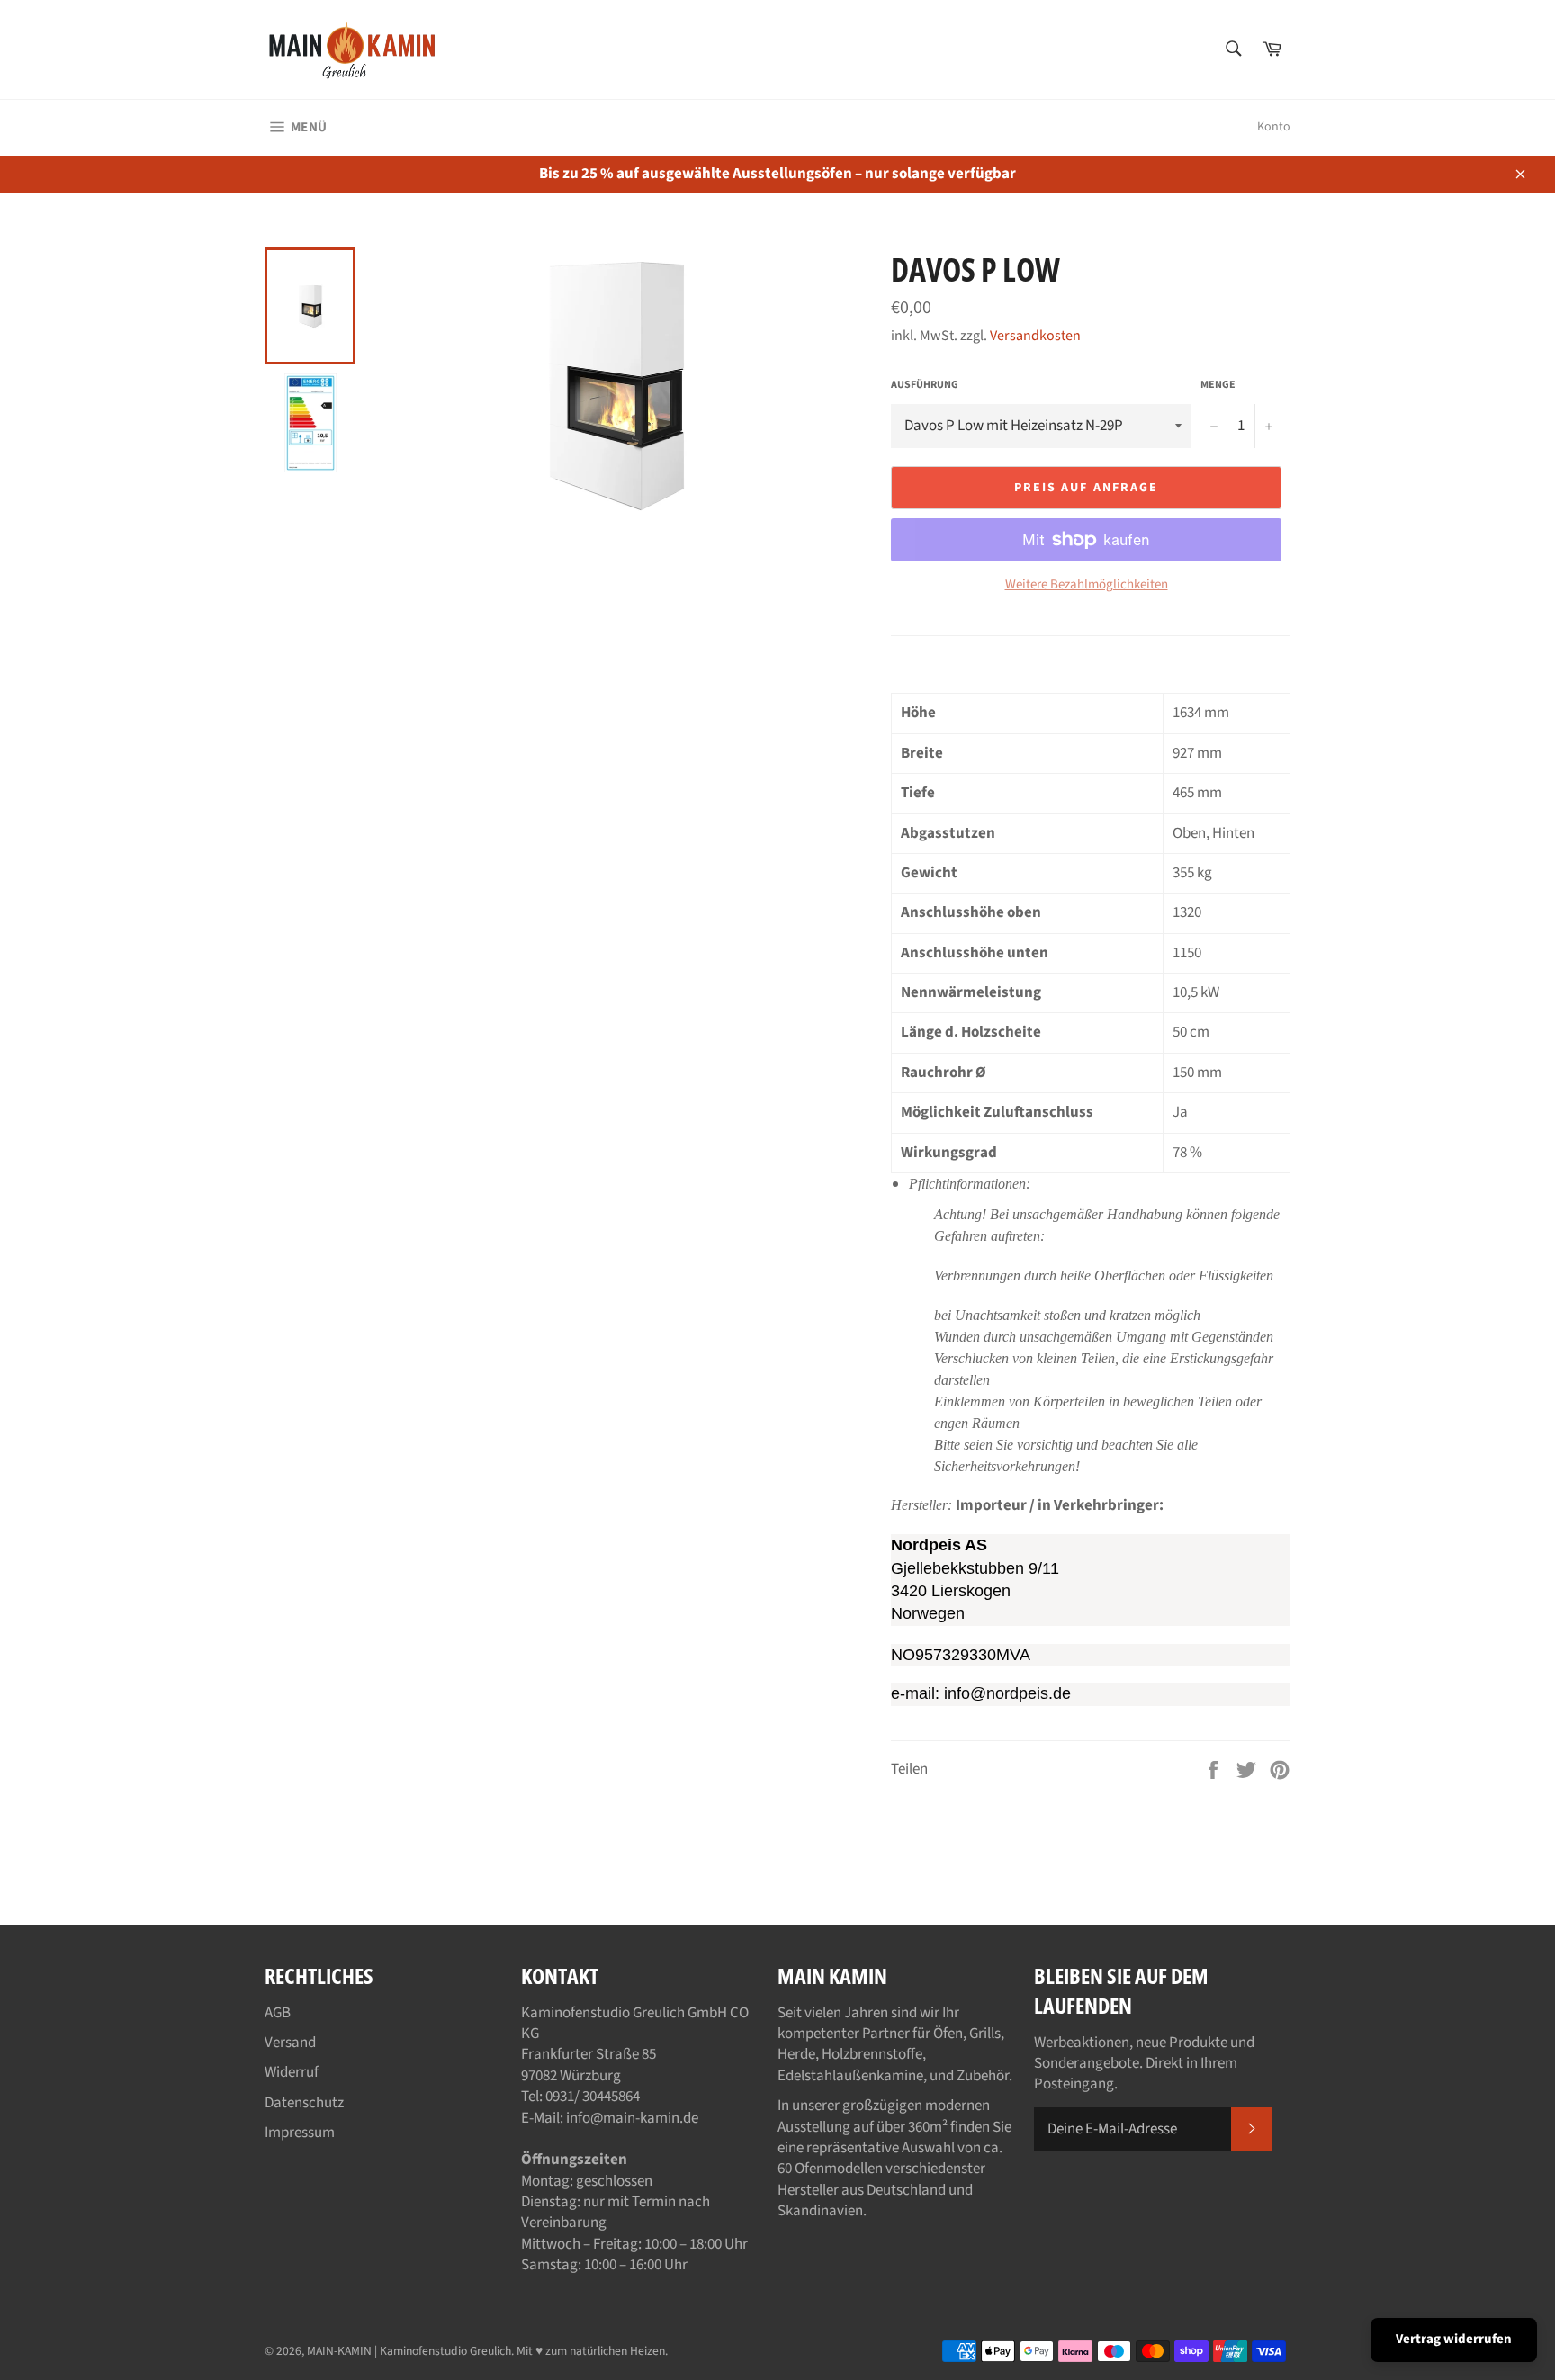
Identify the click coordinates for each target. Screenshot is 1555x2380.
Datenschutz (304, 2103)
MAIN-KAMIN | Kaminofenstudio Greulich (409, 2351)
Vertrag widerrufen (1454, 2339)
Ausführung (925, 385)
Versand (290, 2043)
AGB (278, 2013)
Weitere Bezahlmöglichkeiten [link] (1087, 585)
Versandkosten (1035, 336)
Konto (1274, 127)
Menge (1218, 385)
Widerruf (292, 2072)
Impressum (300, 2133)
